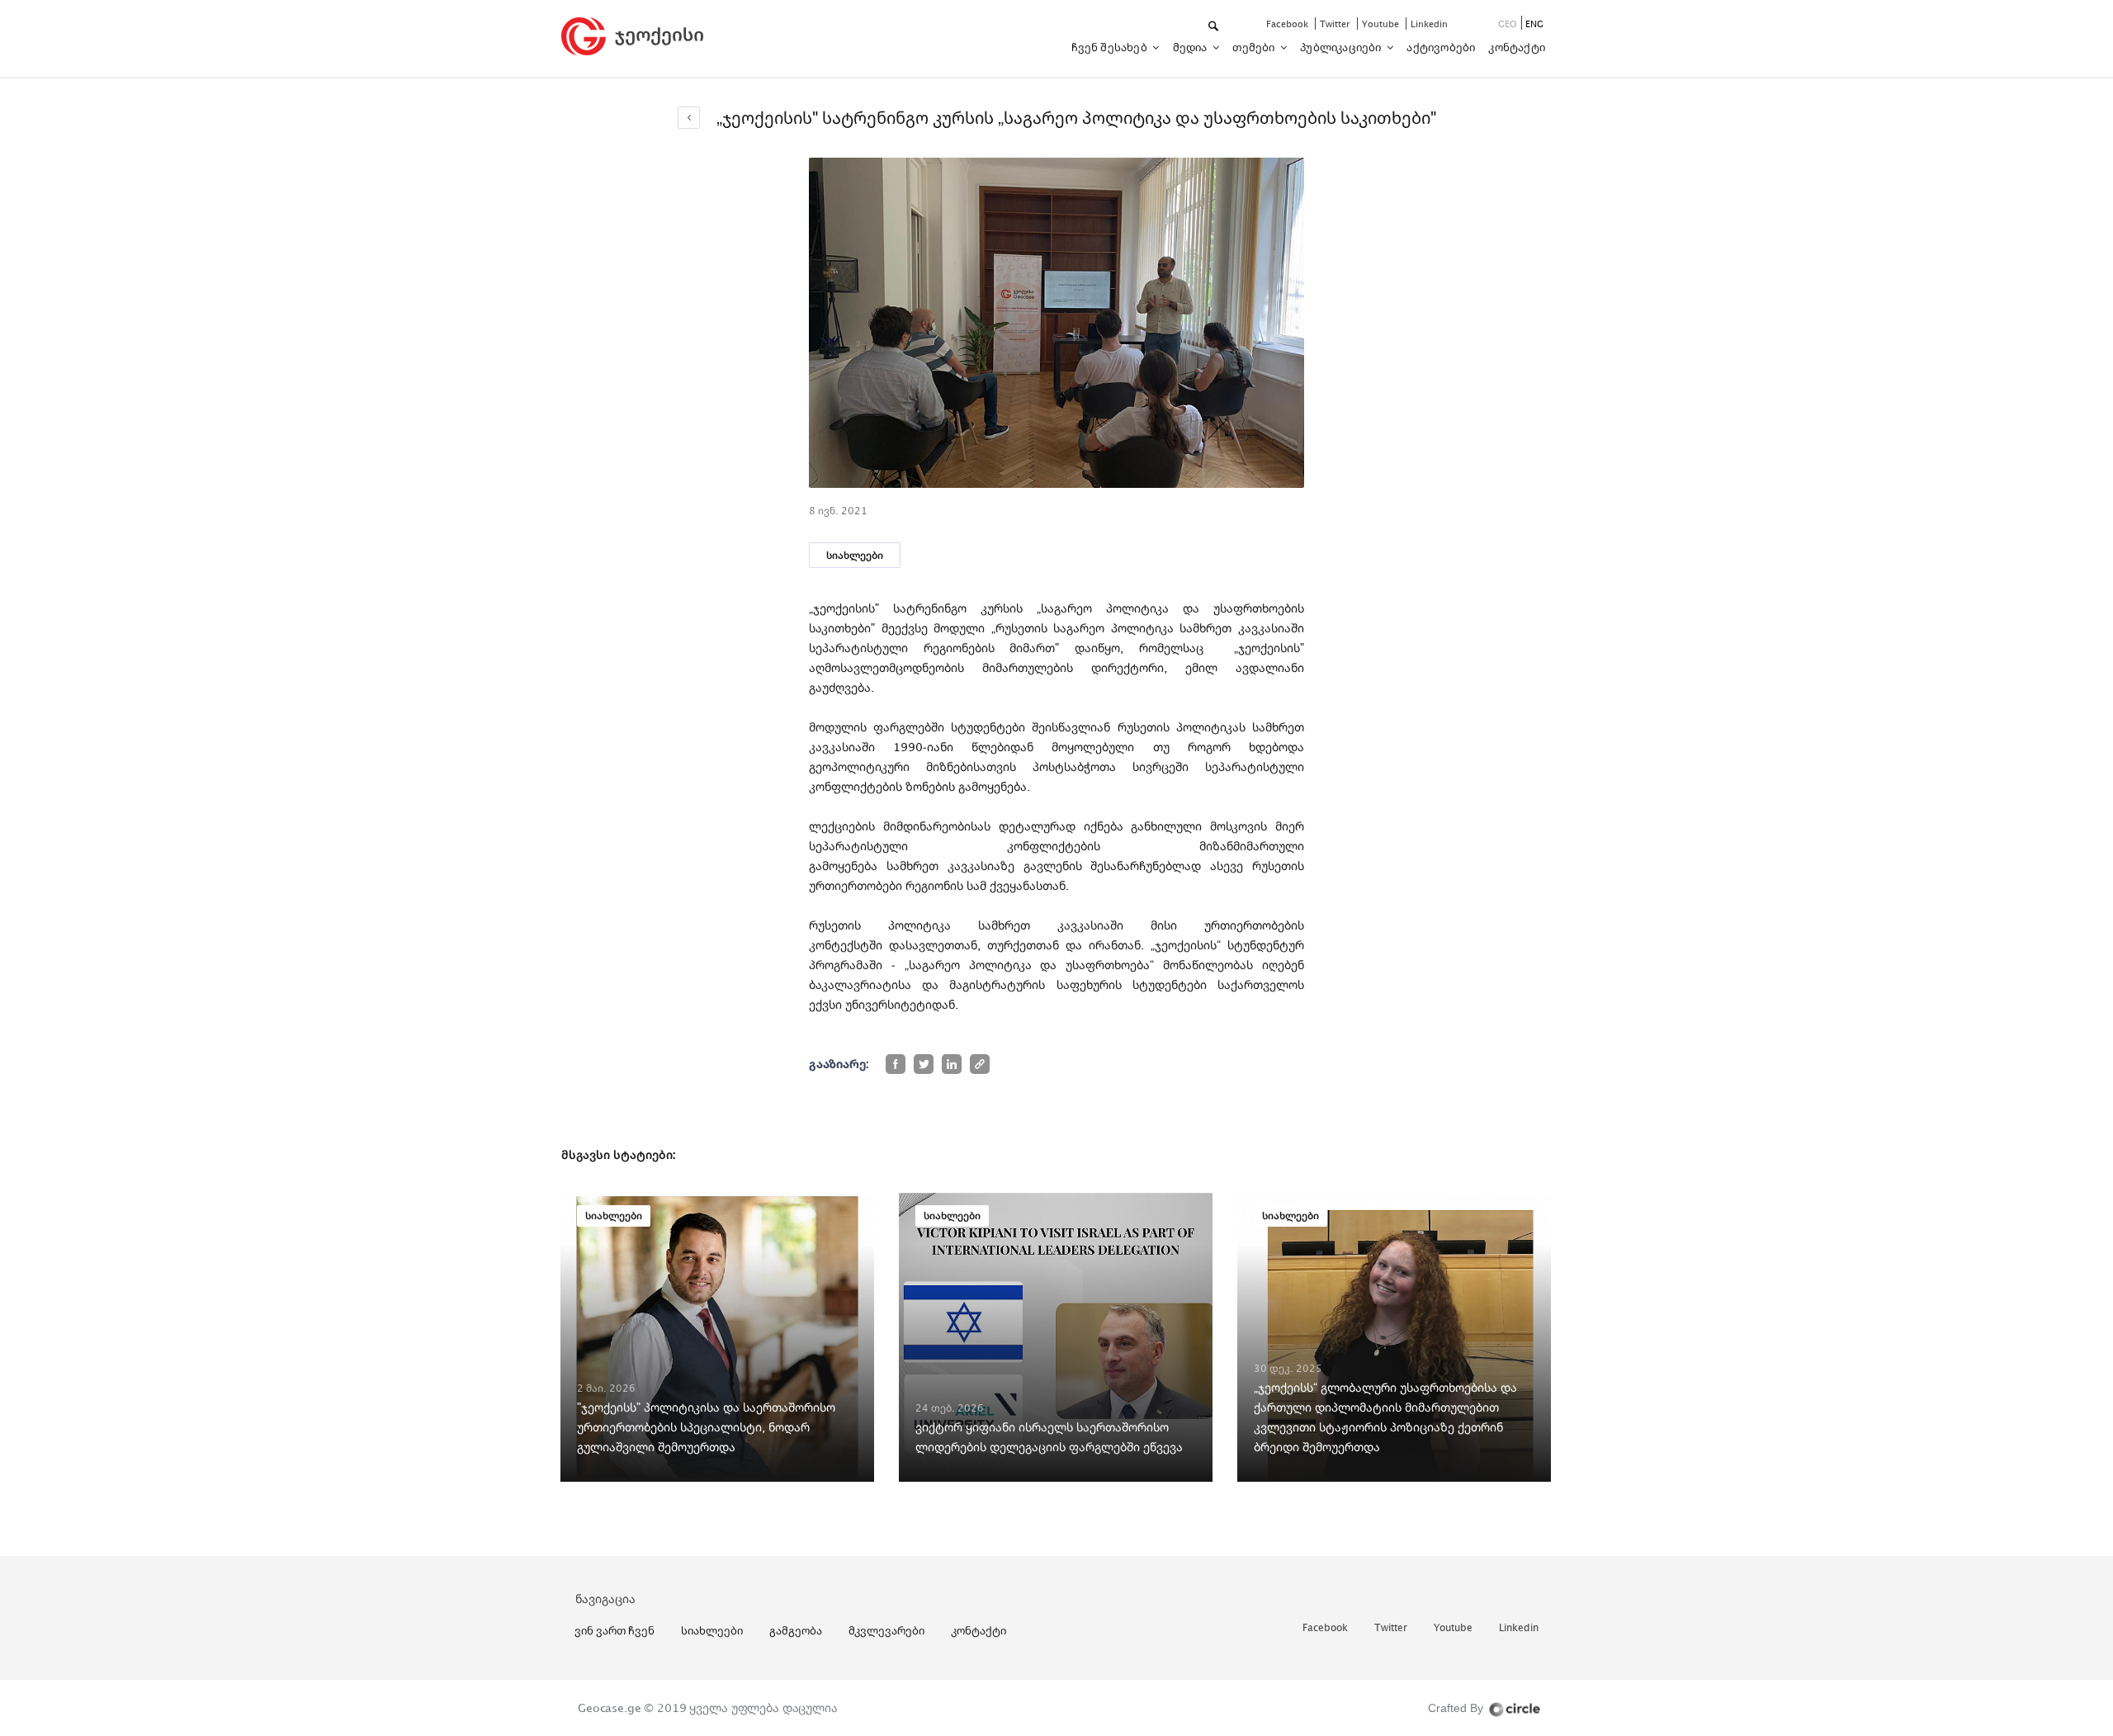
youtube (1382, 24)
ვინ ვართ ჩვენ (615, 1630)
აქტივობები (1441, 47)
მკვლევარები (886, 1630)
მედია (1191, 47)
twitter (1336, 24)
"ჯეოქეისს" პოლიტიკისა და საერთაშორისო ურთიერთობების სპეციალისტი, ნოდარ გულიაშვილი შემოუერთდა (706, 1427)
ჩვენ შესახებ (1111, 47)
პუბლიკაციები (1342, 47)
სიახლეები (855, 555)
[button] (1215, 27)
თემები (1255, 47)
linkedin (1429, 24)
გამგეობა (796, 1630)
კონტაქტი (1517, 47)
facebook (1288, 24)
